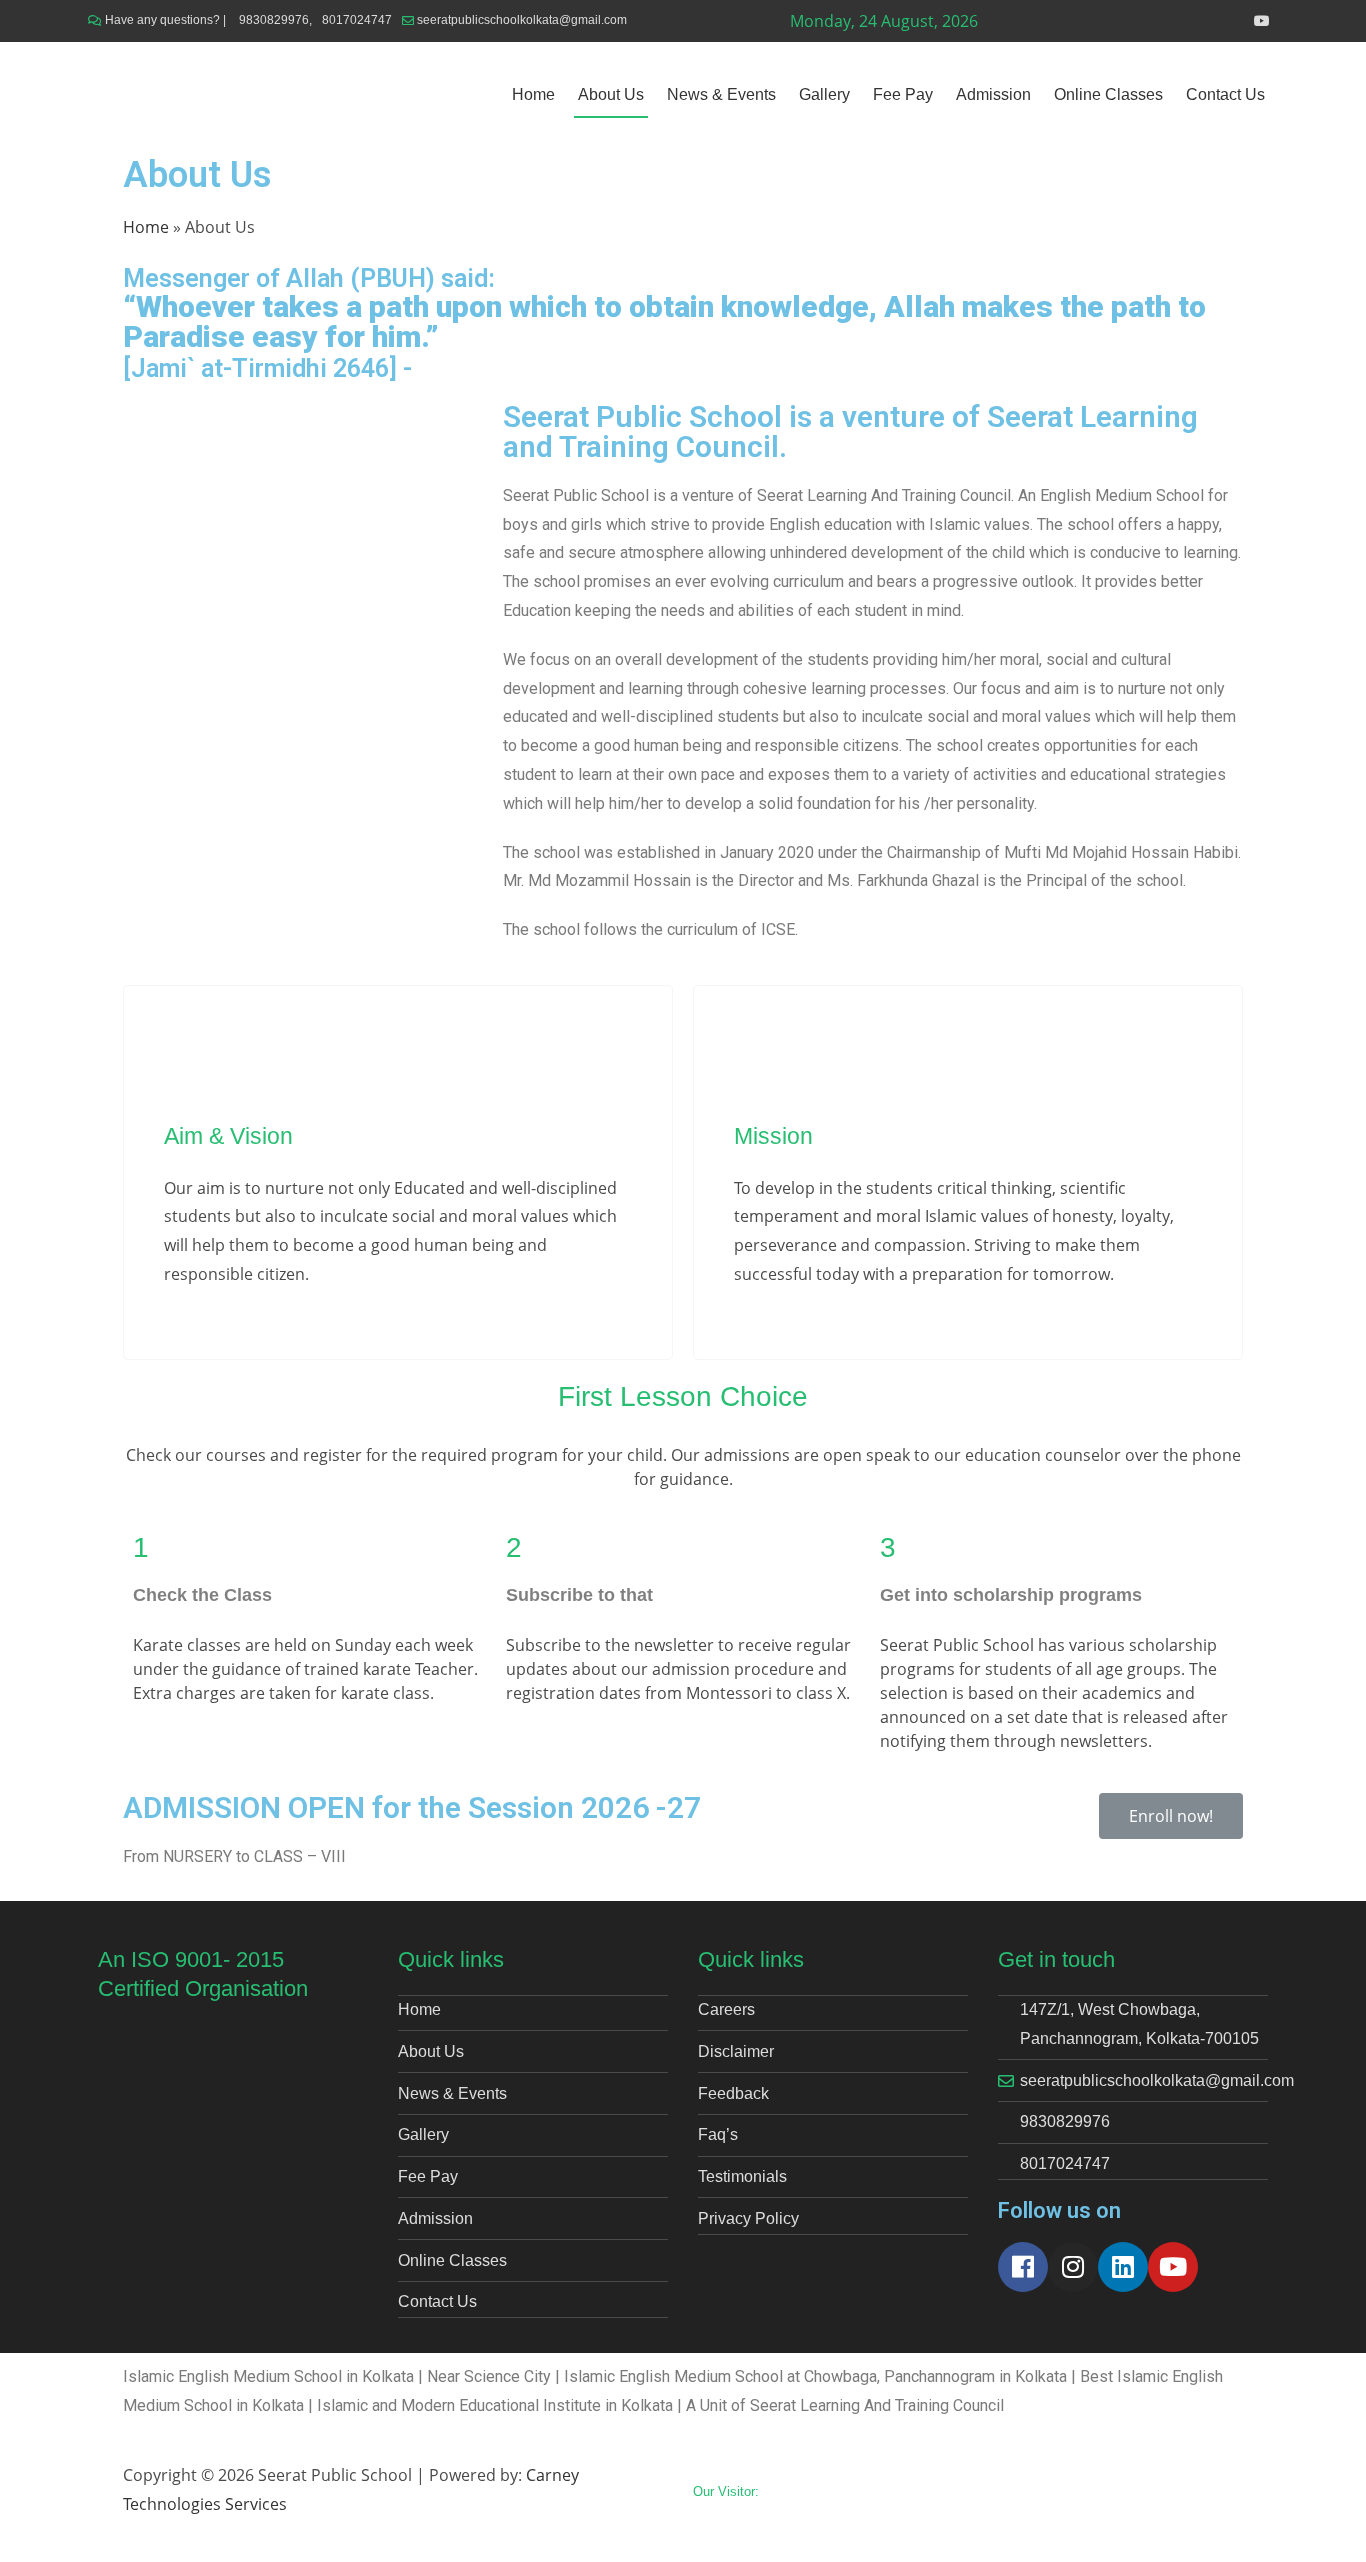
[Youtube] (1173, 2267)
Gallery (824, 94)
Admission (993, 94)
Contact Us (1225, 94)
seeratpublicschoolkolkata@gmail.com (522, 20)
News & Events (721, 94)
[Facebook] (1023, 2267)
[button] (1171, 1816)
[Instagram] (1073, 2267)
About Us (611, 94)
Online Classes (1108, 94)
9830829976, (275, 20)
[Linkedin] (1123, 2267)
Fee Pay (903, 94)
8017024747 (357, 20)
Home (533, 94)
